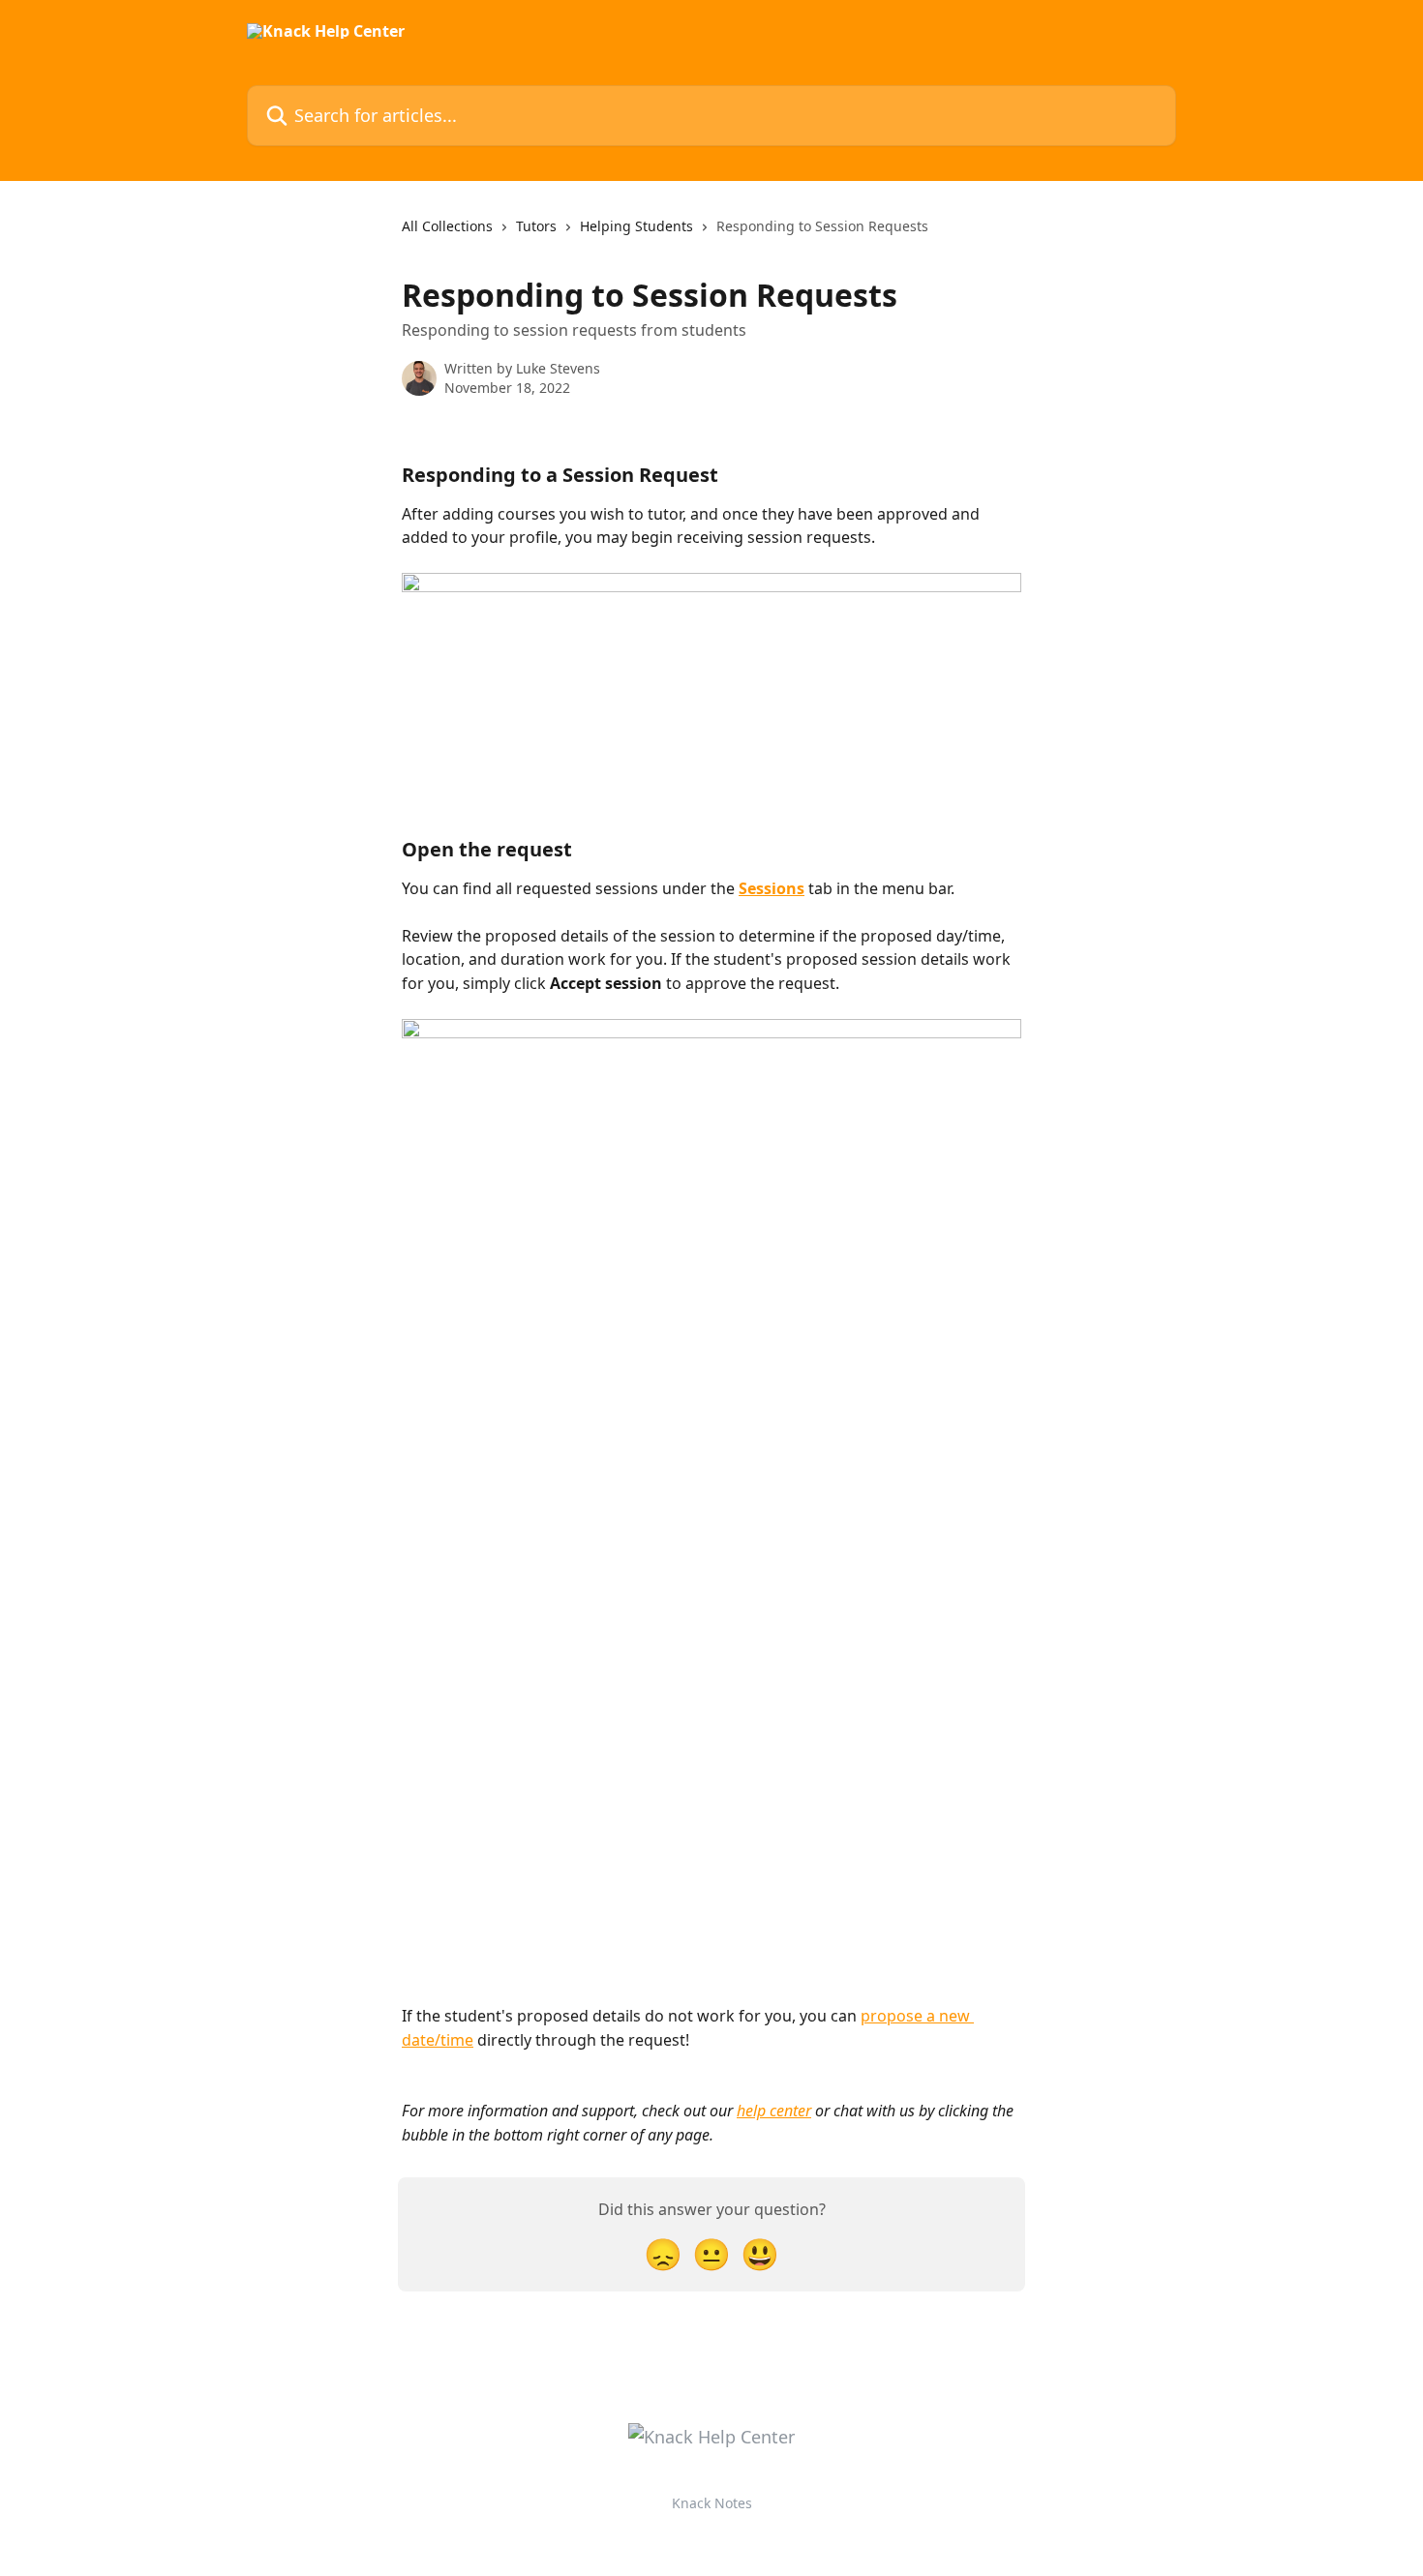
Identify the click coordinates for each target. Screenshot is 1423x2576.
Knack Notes (712, 2503)
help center (774, 2111)
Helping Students (636, 226)
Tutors (536, 226)
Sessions (772, 888)
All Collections (447, 226)
